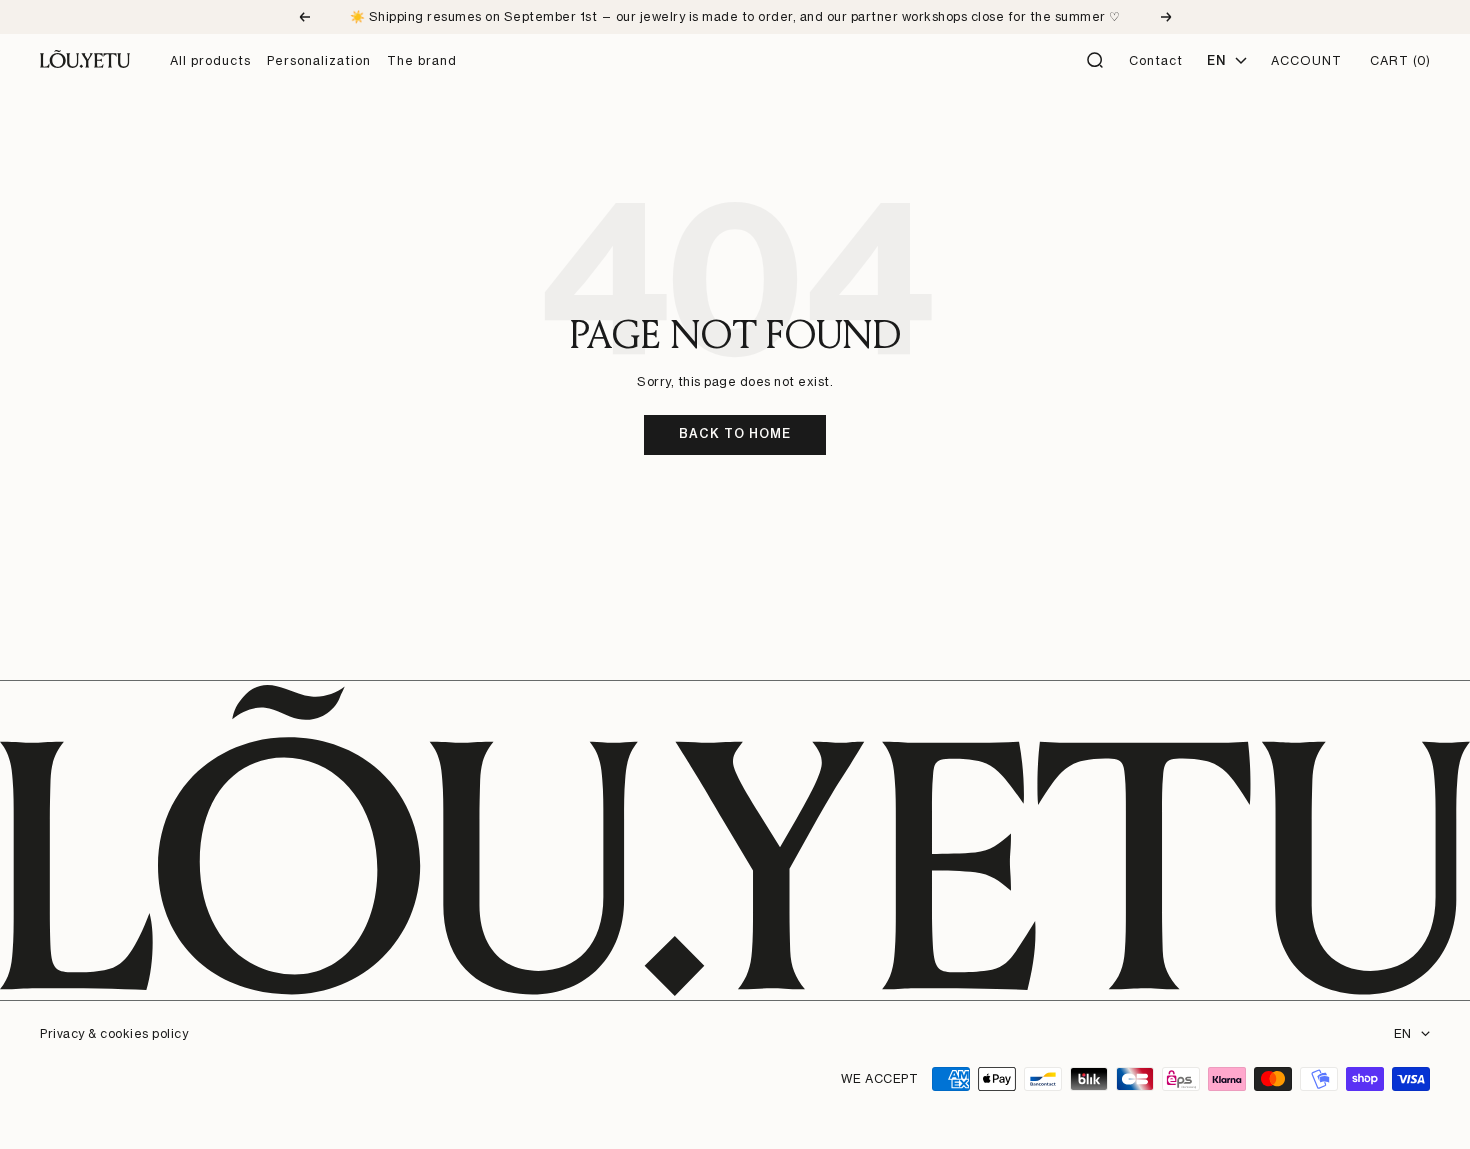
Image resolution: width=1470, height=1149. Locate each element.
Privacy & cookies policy (114, 1033)
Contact (1156, 60)
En (1216, 60)
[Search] (1096, 61)
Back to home (735, 433)
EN (1402, 1033)
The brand (422, 60)
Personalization (319, 60)
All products (210, 60)
